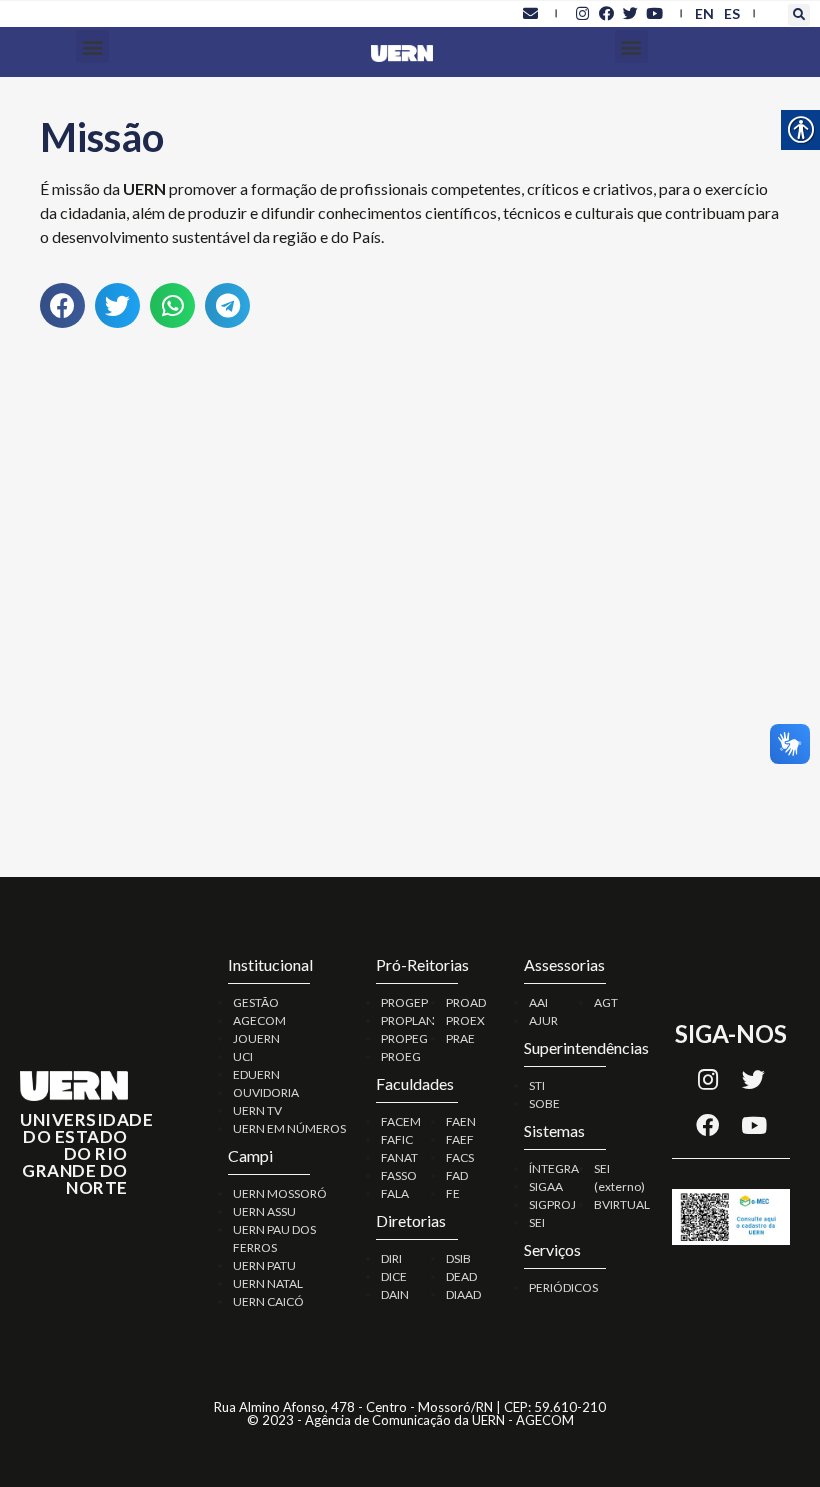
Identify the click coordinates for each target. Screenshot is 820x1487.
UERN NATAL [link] (268, 1283)
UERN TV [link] (257, 1110)
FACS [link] (460, 1157)
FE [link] (453, 1193)
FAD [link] (457, 1175)
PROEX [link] (465, 1020)
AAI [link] (538, 1002)
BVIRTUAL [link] (622, 1204)
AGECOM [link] (259, 1020)
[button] (799, 15)
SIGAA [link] (546, 1186)
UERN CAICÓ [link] (268, 1301)
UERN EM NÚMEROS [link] (289, 1128)
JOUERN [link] (256, 1038)
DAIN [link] (395, 1294)
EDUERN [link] (256, 1074)
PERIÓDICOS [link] (563, 1287)
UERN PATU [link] (264, 1265)
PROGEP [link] (404, 1002)
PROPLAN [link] (408, 1020)
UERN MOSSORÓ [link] (280, 1193)
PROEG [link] (401, 1056)
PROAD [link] (466, 1002)
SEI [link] (537, 1222)
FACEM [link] (401, 1121)
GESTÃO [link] (256, 1002)
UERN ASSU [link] (264, 1211)
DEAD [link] (461, 1276)
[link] (530, 13)
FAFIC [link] (397, 1139)
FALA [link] (395, 1193)
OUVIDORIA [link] (266, 1092)
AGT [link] (606, 1002)
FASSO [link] (399, 1175)
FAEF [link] (460, 1139)
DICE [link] (394, 1276)
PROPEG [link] (404, 1038)
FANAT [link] (399, 1157)
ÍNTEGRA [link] (554, 1168)
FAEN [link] (461, 1121)
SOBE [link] (544, 1103)
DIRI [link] (391, 1258)
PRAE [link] (460, 1038)
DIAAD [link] (463, 1294)
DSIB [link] (458, 1258)
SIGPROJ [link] (552, 1204)
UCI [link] (243, 1056)
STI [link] (537, 1085)
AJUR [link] (543, 1020)
